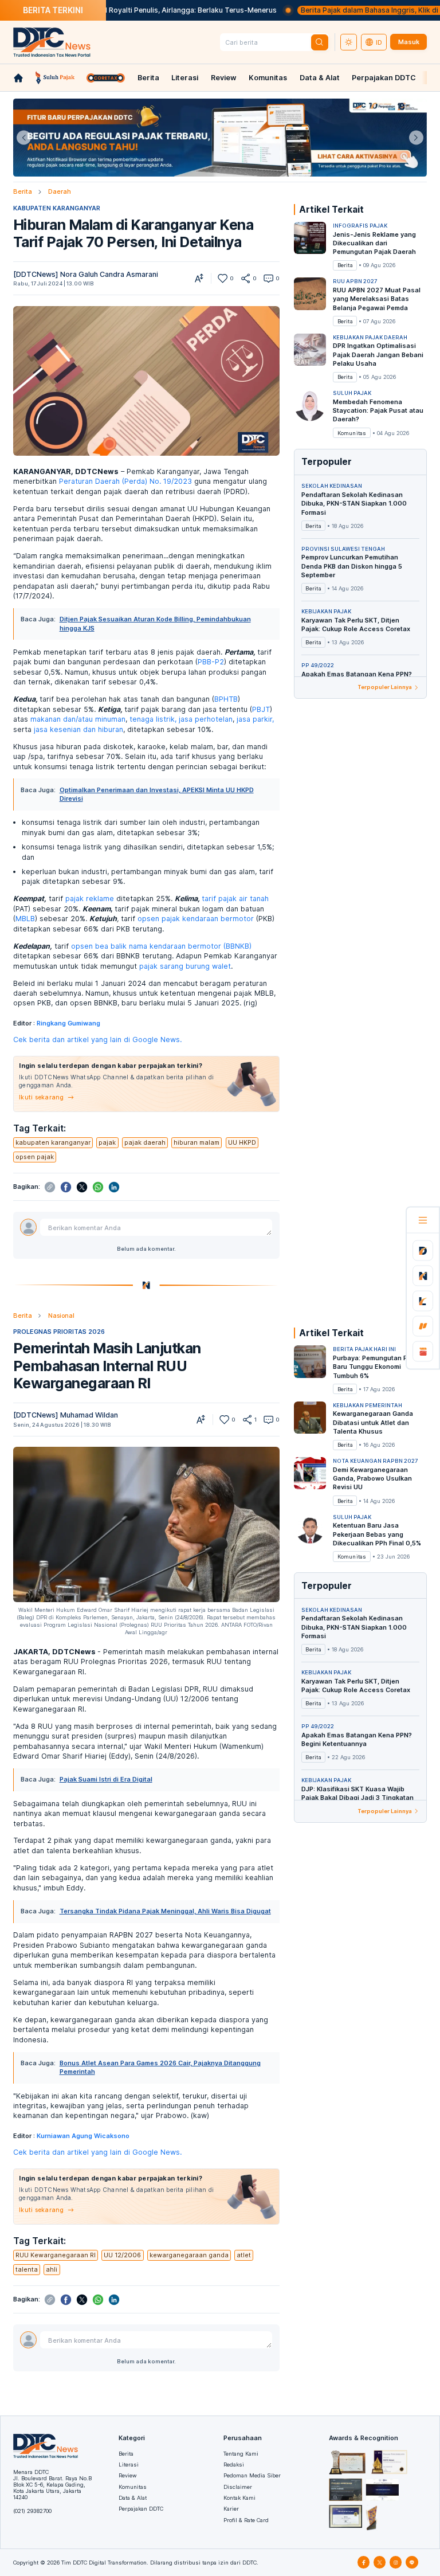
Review (224, 78)
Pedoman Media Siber (252, 2475)
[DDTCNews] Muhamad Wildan (66, 1415)
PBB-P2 (211, 662)
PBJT (261, 709)
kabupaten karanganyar (53, 1142)
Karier (231, 2509)
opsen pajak (35, 1157)
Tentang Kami (241, 2454)
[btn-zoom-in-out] (199, 278)
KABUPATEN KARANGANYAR (57, 208)
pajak (107, 1142)
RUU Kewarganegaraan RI (56, 2255)
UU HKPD (242, 1142)
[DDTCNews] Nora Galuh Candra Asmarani (86, 274)
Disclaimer (238, 2487)
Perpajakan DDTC (384, 78)
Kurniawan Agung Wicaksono (83, 2136)
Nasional (61, 1316)
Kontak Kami (239, 2498)
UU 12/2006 (122, 2255)
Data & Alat (320, 78)
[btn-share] (245, 278)
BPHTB (226, 699)
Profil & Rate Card (246, 2520)
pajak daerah (145, 1142)
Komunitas (268, 78)
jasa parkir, (255, 719)
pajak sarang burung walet (185, 966)
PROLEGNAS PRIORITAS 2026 (59, 1332)
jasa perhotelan (206, 719)
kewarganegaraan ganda (189, 2255)
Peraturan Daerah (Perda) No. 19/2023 (125, 481)
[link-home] (18, 78)
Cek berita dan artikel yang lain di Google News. (97, 1040)
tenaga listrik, (153, 719)
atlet (244, 2255)
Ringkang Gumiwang (68, 1023)
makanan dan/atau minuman (78, 719)
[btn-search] (320, 42)
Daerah (60, 191)
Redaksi (234, 2465)
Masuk (409, 42)
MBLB (25, 919)
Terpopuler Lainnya (385, 687)
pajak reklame (90, 899)
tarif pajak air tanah (235, 899)
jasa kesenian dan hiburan (78, 729)
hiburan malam (197, 1142)
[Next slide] (416, 138)
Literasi (185, 78)
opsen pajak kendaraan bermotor (196, 919)
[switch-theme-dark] (349, 42)
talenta (27, 2269)
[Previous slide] (24, 138)
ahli (52, 2269)
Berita (148, 78)
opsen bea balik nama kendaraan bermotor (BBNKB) (161, 946)
